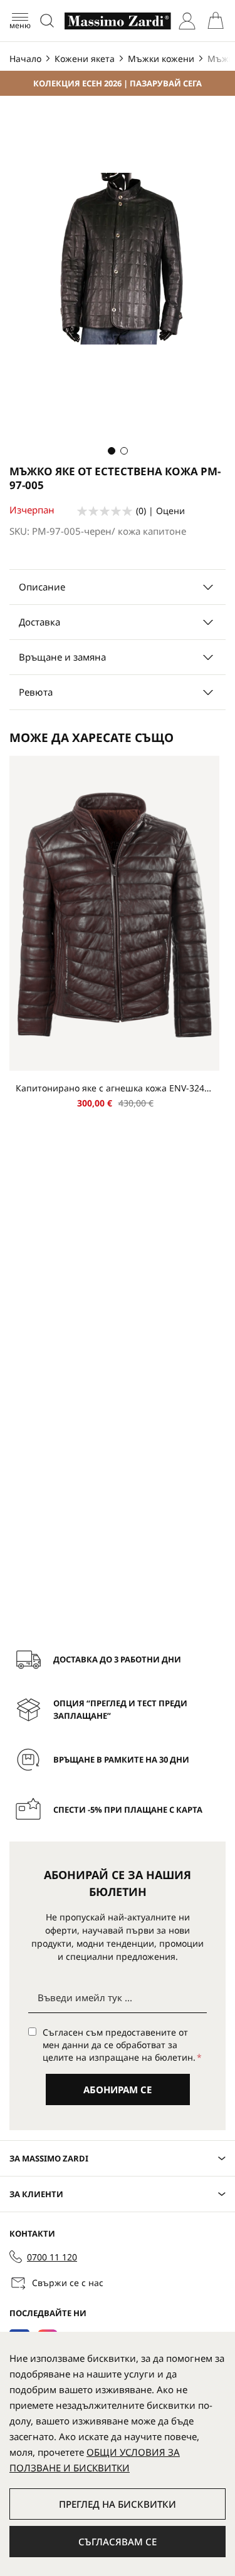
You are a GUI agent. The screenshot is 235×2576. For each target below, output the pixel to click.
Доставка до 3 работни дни (117, 1659)
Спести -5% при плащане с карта (128, 1810)
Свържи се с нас (68, 2283)
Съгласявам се (118, 2542)
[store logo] (118, 21)
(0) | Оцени (160, 511)
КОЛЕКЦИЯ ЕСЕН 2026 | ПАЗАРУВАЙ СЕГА (118, 83)
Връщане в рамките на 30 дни (121, 1759)
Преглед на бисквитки (118, 2504)
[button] (112, 451)
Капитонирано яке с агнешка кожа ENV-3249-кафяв (114, 1088)
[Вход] (187, 21)
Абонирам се (118, 2089)
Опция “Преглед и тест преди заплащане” (120, 1709)
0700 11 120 (52, 2257)
